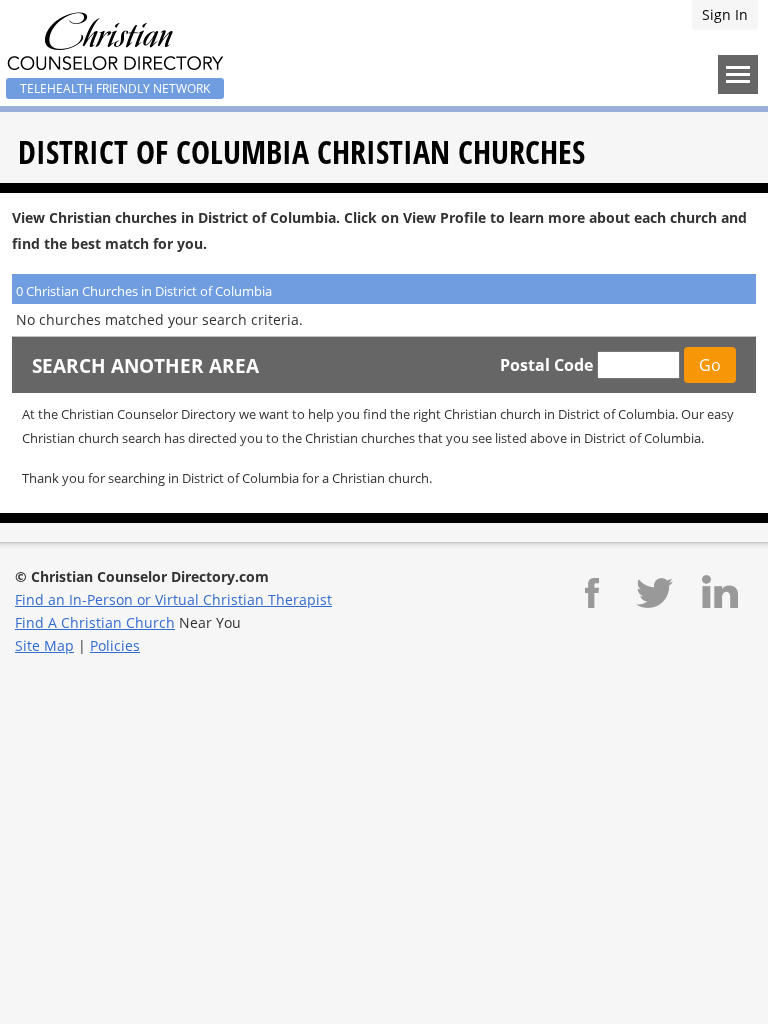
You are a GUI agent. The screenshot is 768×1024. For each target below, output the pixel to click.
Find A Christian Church (95, 622)
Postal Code (546, 365)
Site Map (44, 645)
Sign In (725, 14)
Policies (115, 645)
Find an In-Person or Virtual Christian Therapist (173, 599)
